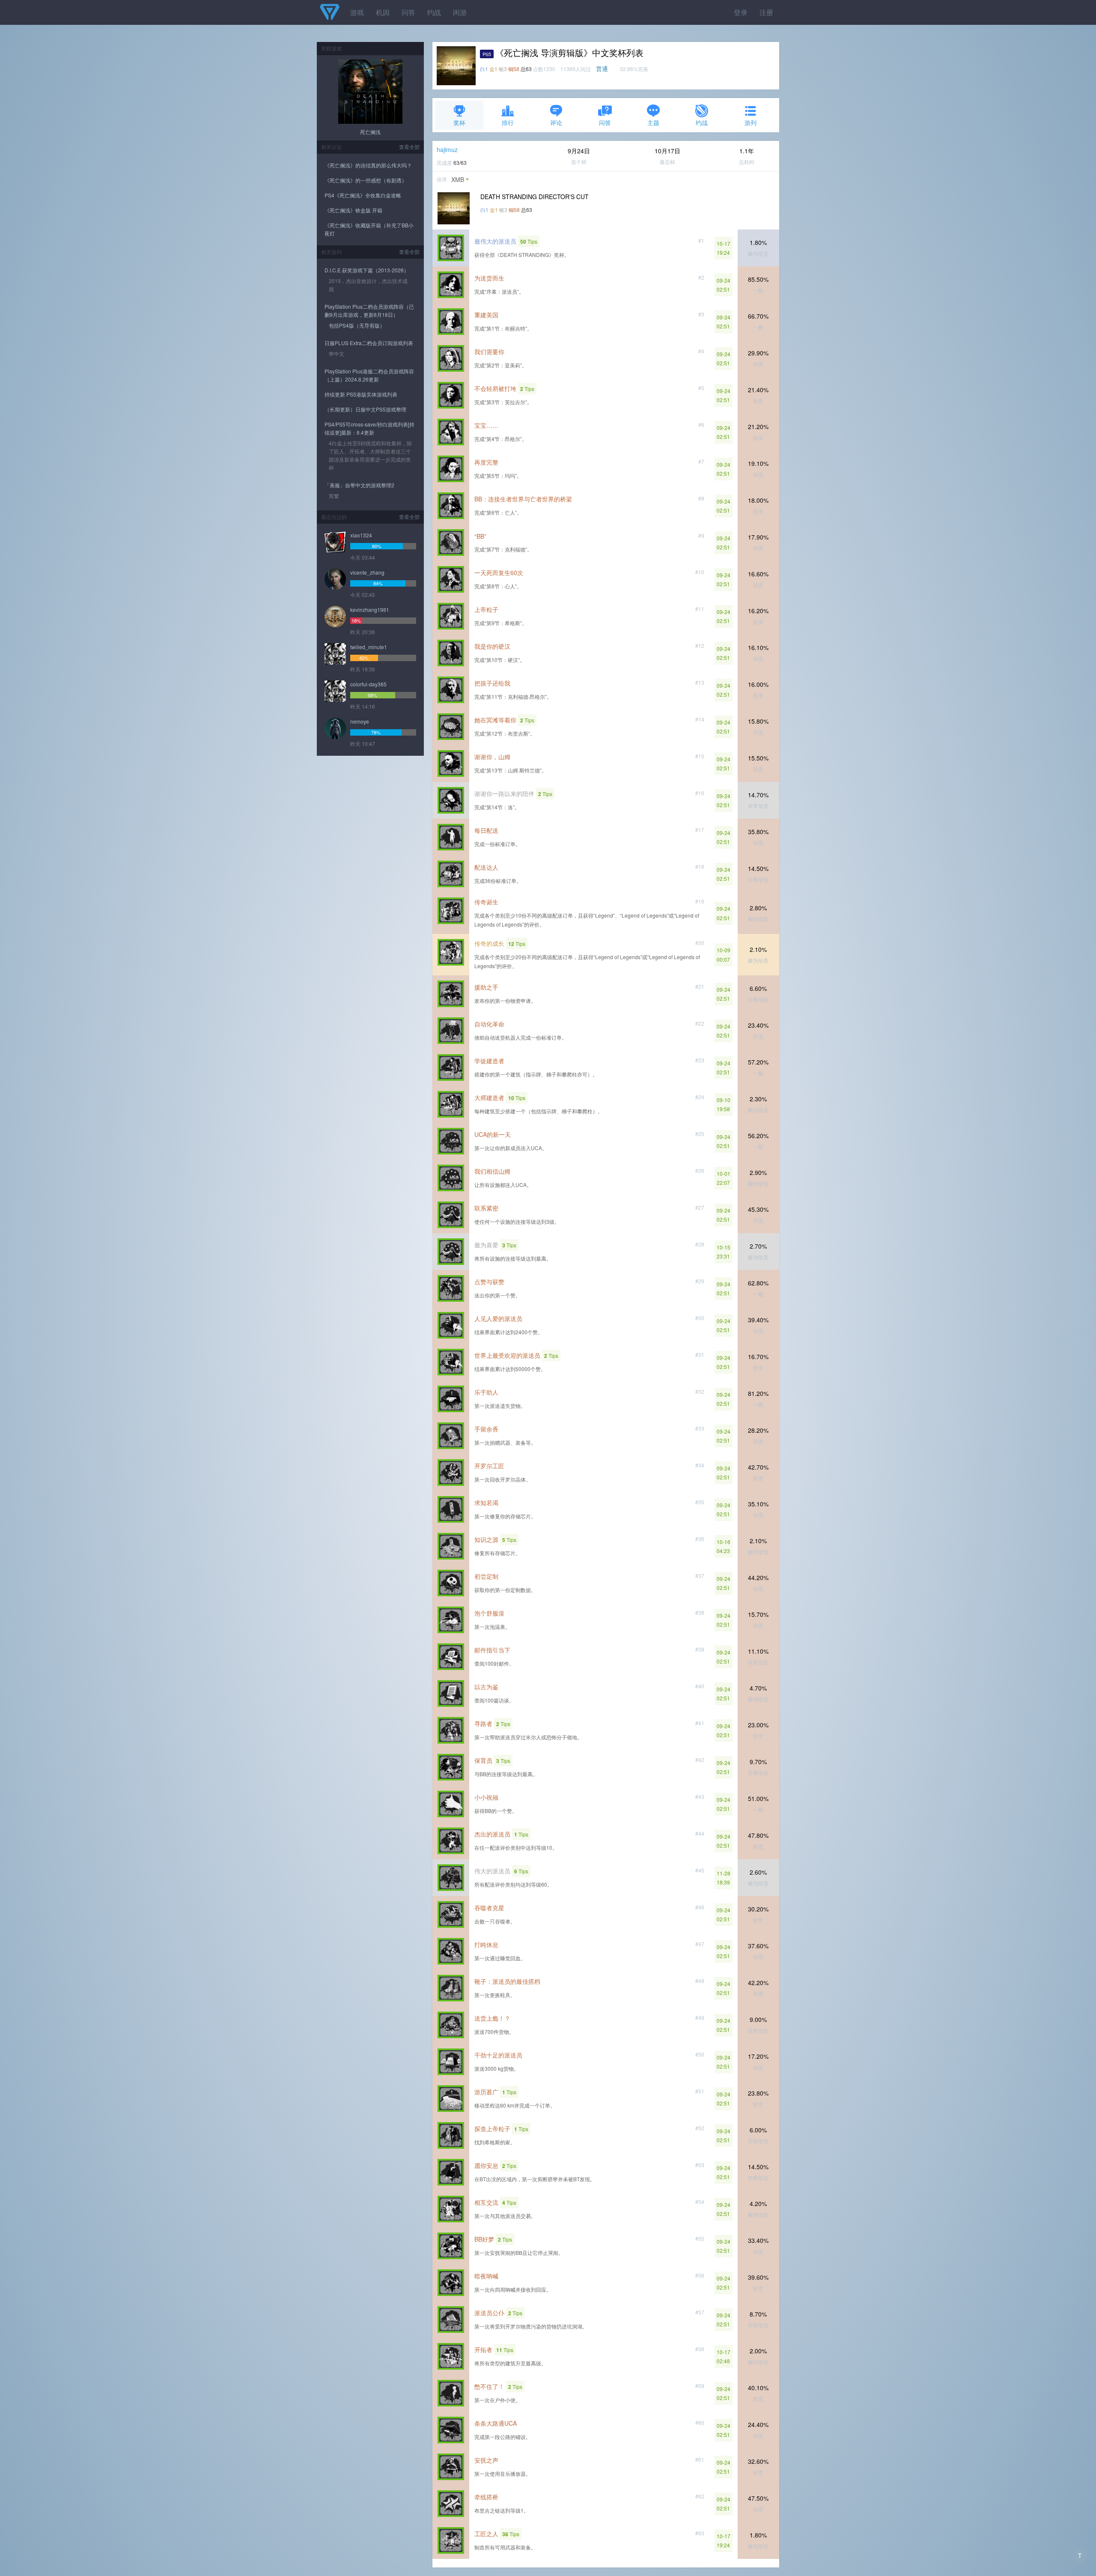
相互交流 (486, 2202)
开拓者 (483, 2349)
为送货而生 (489, 278)
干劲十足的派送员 (498, 2055)
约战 (434, 12)
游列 (751, 122)
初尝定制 (486, 1576)
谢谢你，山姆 (492, 757)
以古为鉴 (486, 1687)
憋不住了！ (489, 2386)
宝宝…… (486, 425)
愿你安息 (486, 2165)
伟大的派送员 (492, 1871)
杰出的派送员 (492, 1834)
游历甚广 (486, 2092)
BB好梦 (484, 2239)
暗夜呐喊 (486, 2276)
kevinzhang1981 (370, 610)
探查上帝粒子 (492, 2129)
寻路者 (483, 1723)
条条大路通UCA (496, 2423)
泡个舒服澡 (489, 1613)
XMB (458, 179)
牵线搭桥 (486, 2497)
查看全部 (409, 147)
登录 (741, 12)
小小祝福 (486, 1797)
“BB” (480, 536)
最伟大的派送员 (495, 241)
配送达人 (486, 867)
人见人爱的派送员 (498, 1318)
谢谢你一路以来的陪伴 (504, 793)
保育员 (483, 1760)
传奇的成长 (489, 943)
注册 (766, 12)
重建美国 (486, 315)
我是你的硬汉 (492, 646)
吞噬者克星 (489, 1908)
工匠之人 (486, 2534)
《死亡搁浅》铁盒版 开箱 (353, 210)
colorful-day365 (368, 684)
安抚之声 (486, 2460)
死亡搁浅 (370, 132)
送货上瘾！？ (492, 2018)
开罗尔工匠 (489, 1466)
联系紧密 (486, 1208)
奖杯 (459, 122)
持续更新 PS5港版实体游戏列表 (361, 394)
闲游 (460, 12)
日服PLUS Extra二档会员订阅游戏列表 (369, 343)
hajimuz (447, 149)
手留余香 (486, 1429)
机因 (383, 12)
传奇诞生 (486, 902)
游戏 (357, 12)
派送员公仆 (489, 2313)
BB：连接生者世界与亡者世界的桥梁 (523, 499)
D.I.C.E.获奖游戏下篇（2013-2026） (367, 270)
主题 (653, 122)
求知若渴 (486, 1503)
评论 (556, 122)
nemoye (360, 721)
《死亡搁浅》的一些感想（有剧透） (366, 180)
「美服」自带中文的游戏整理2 (359, 485)
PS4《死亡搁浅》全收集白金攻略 (363, 195)
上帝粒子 (486, 609)
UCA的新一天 (493, 1134)
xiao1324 (361, 535)
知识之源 (486, 1539)
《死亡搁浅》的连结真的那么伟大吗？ (368, 165)
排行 (508, 122)
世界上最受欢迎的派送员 (507, 1355)
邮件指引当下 (492, 1650)
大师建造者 (489, 1097)
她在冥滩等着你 (495, 720)
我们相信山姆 (492, 1171)
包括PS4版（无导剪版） (357, 325)
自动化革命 (489, 1024)
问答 (408, 12)
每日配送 (486, 830)
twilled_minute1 (369, 647)
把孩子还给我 (492, 683)
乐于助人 (486, 1392)
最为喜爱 (486, 1245)
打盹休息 (486, 1944)
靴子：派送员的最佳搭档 (507, 1981)
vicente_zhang (367, 572)
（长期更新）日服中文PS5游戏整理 (365, 409)
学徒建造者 (489, 1061)
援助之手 (486, 987)
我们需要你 (489, 352)
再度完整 (486, 462)
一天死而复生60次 (499, 572)
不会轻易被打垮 (495, 388)
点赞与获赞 (489, 1282)
